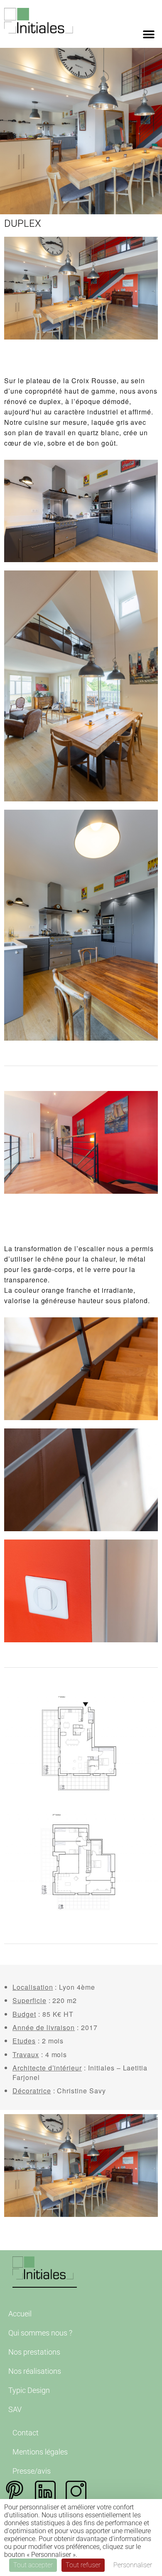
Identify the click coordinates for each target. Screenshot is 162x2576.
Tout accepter (33, 2565)
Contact (26, 2433)
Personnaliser (133, 2565)
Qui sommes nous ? (40, 2333)
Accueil (20, 2314)
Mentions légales (40, 2452)
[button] (148, 34)
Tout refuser (83, 2565)
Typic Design (29, 2390)
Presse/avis (32, 2471)
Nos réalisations (35, 2371)
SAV (15, 2409)
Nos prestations (34, 2352)
